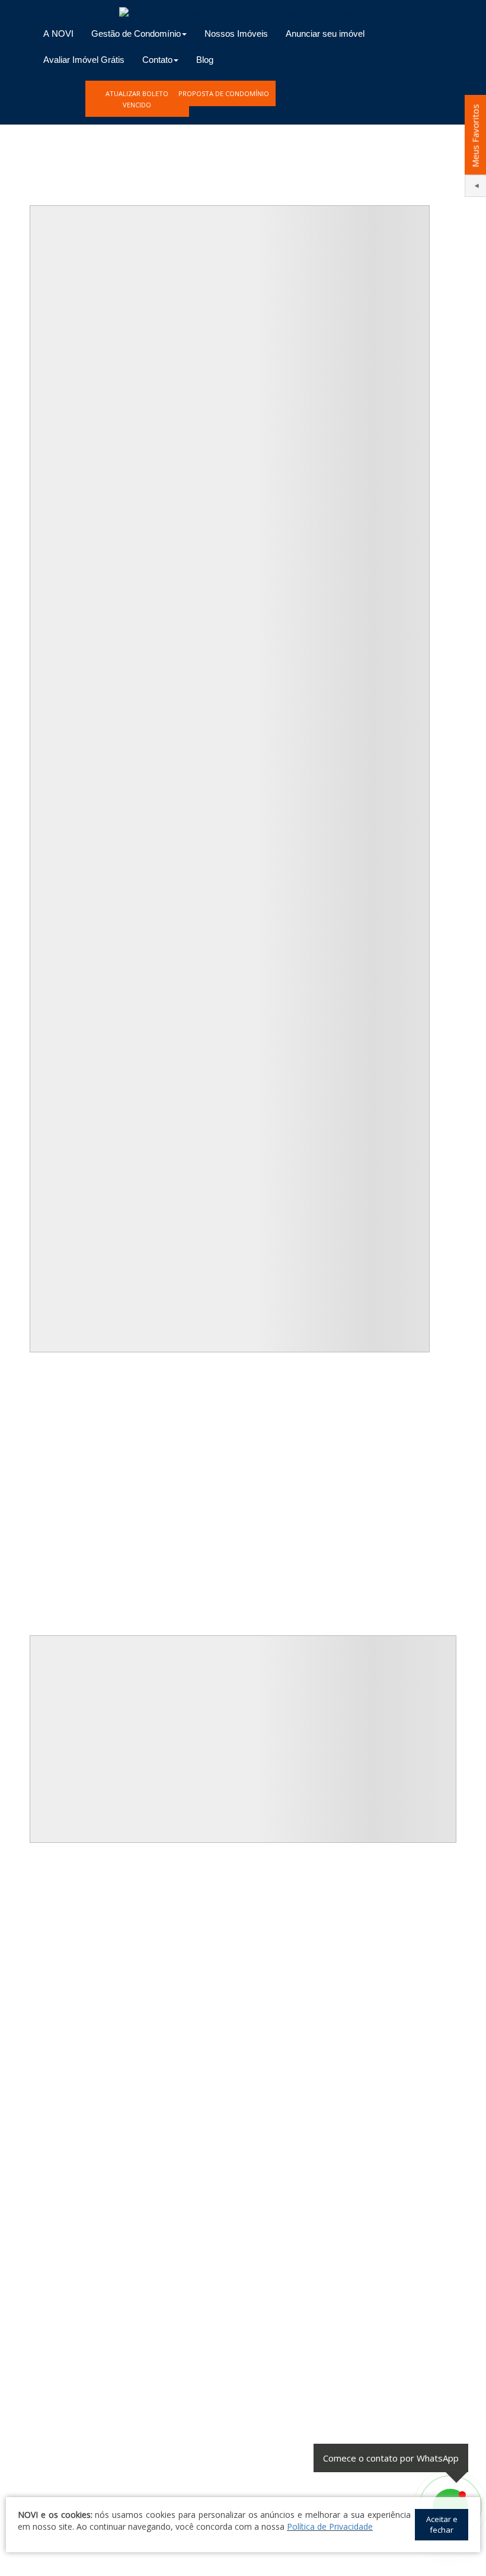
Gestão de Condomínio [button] (136, 34)
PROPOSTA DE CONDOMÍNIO (224, 93)
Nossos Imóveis (236, 34)
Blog (205, 60)
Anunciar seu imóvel (325, 34)
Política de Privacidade (330, 2526)
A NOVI (58, 34)
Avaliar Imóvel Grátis (84, 60)
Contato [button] (157, 60)
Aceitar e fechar (442, 2525)
